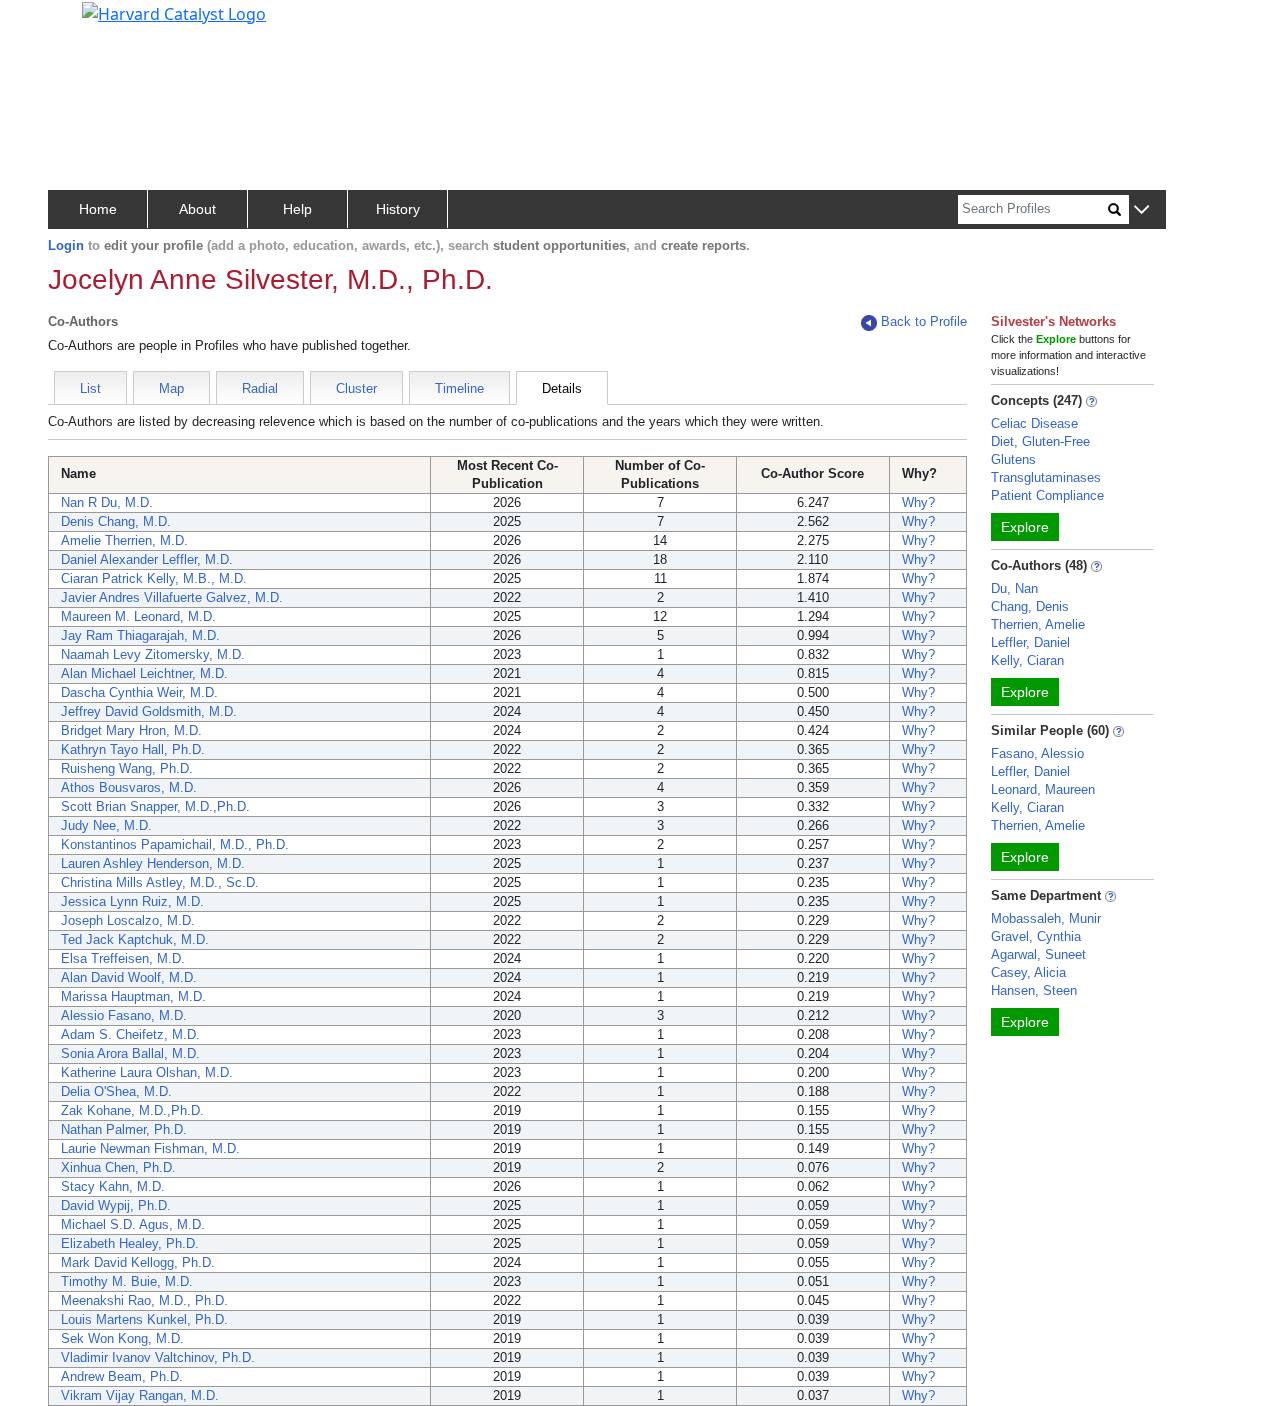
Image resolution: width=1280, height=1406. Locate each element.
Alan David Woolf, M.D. (129, 977)
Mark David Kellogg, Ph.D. (138, 1262)
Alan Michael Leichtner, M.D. (144, 673)
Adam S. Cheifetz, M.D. (130, 1034)
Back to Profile (924, 321)
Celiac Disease (1034, 423)
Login (66, 245)
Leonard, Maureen (1043, 789)
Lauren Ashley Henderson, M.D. (153, 863)
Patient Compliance (1047, 495)
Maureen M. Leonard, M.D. (138, 616)
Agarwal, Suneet (1038, 954)
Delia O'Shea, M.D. (116, 1091)
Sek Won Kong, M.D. (122, 1338)
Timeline (459, 388)
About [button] (197, 209)
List (90, 388)
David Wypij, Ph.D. (116, 1205)
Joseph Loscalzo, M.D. (128, 920)
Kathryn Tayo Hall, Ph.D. (133, 749)
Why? (918, 502)
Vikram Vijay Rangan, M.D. (140, 1395)
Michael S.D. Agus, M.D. (133, 1224)
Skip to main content (83, 24)
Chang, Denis (1030, 606)
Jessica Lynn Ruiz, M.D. (132, 901)
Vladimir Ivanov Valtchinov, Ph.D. (158, 1357)
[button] (1141, 210)
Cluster (356, 388)
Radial (260, 388)
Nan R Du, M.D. (107, 502)
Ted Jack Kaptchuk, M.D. (135, 939)
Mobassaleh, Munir (1046, 918)
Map (171, 388)
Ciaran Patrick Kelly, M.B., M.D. (154, 578)
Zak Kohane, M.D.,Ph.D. (132, 1110)
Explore (1025, 527)
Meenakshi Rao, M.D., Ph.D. (144, 1300)
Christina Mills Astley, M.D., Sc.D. (160, 882)
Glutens (1013, 459)
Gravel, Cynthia (1036, 936)
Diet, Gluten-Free (1040, 441)
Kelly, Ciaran (1027, 660)
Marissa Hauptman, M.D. (133, 996)
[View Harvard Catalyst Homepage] (174, 12)
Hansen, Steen (1034, 990)
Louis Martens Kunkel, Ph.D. (144, 1319)
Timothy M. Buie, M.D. (127, 1281)
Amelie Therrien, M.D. (124, 540)
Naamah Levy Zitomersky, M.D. (153, 654)
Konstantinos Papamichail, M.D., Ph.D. (175, 844)
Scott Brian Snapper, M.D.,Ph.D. (155, 806)
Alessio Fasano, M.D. (124, 1015)
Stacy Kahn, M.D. (113, 1186)
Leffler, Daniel (1030, 642)
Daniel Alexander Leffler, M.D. (147, 559)
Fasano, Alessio (1037, 753)
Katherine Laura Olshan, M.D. (147, 1072)
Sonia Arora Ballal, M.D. (130, 1053)
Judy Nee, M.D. (106, 825)
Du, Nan (1014, 588)
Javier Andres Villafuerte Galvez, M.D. (172, 597)
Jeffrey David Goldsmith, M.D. (149, 711)
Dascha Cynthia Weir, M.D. (139, 692)
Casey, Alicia (1028, 972)
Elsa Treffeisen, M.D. (123, 958)
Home (98, 209)
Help (297, 209)
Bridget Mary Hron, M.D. (131, 730)
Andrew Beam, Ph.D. (122, 1376)
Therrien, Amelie (1038, 624)
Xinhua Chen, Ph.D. (118, 1167)
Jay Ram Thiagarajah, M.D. (140, 635)
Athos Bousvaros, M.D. (129, 787)
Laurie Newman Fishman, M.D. (150, 1148)
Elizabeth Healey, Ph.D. (130, 1243)
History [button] (398, 209)
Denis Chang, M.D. (116, 521)
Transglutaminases (1046, 477)
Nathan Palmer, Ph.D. (124, 1129)
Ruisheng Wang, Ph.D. (127, 768)
